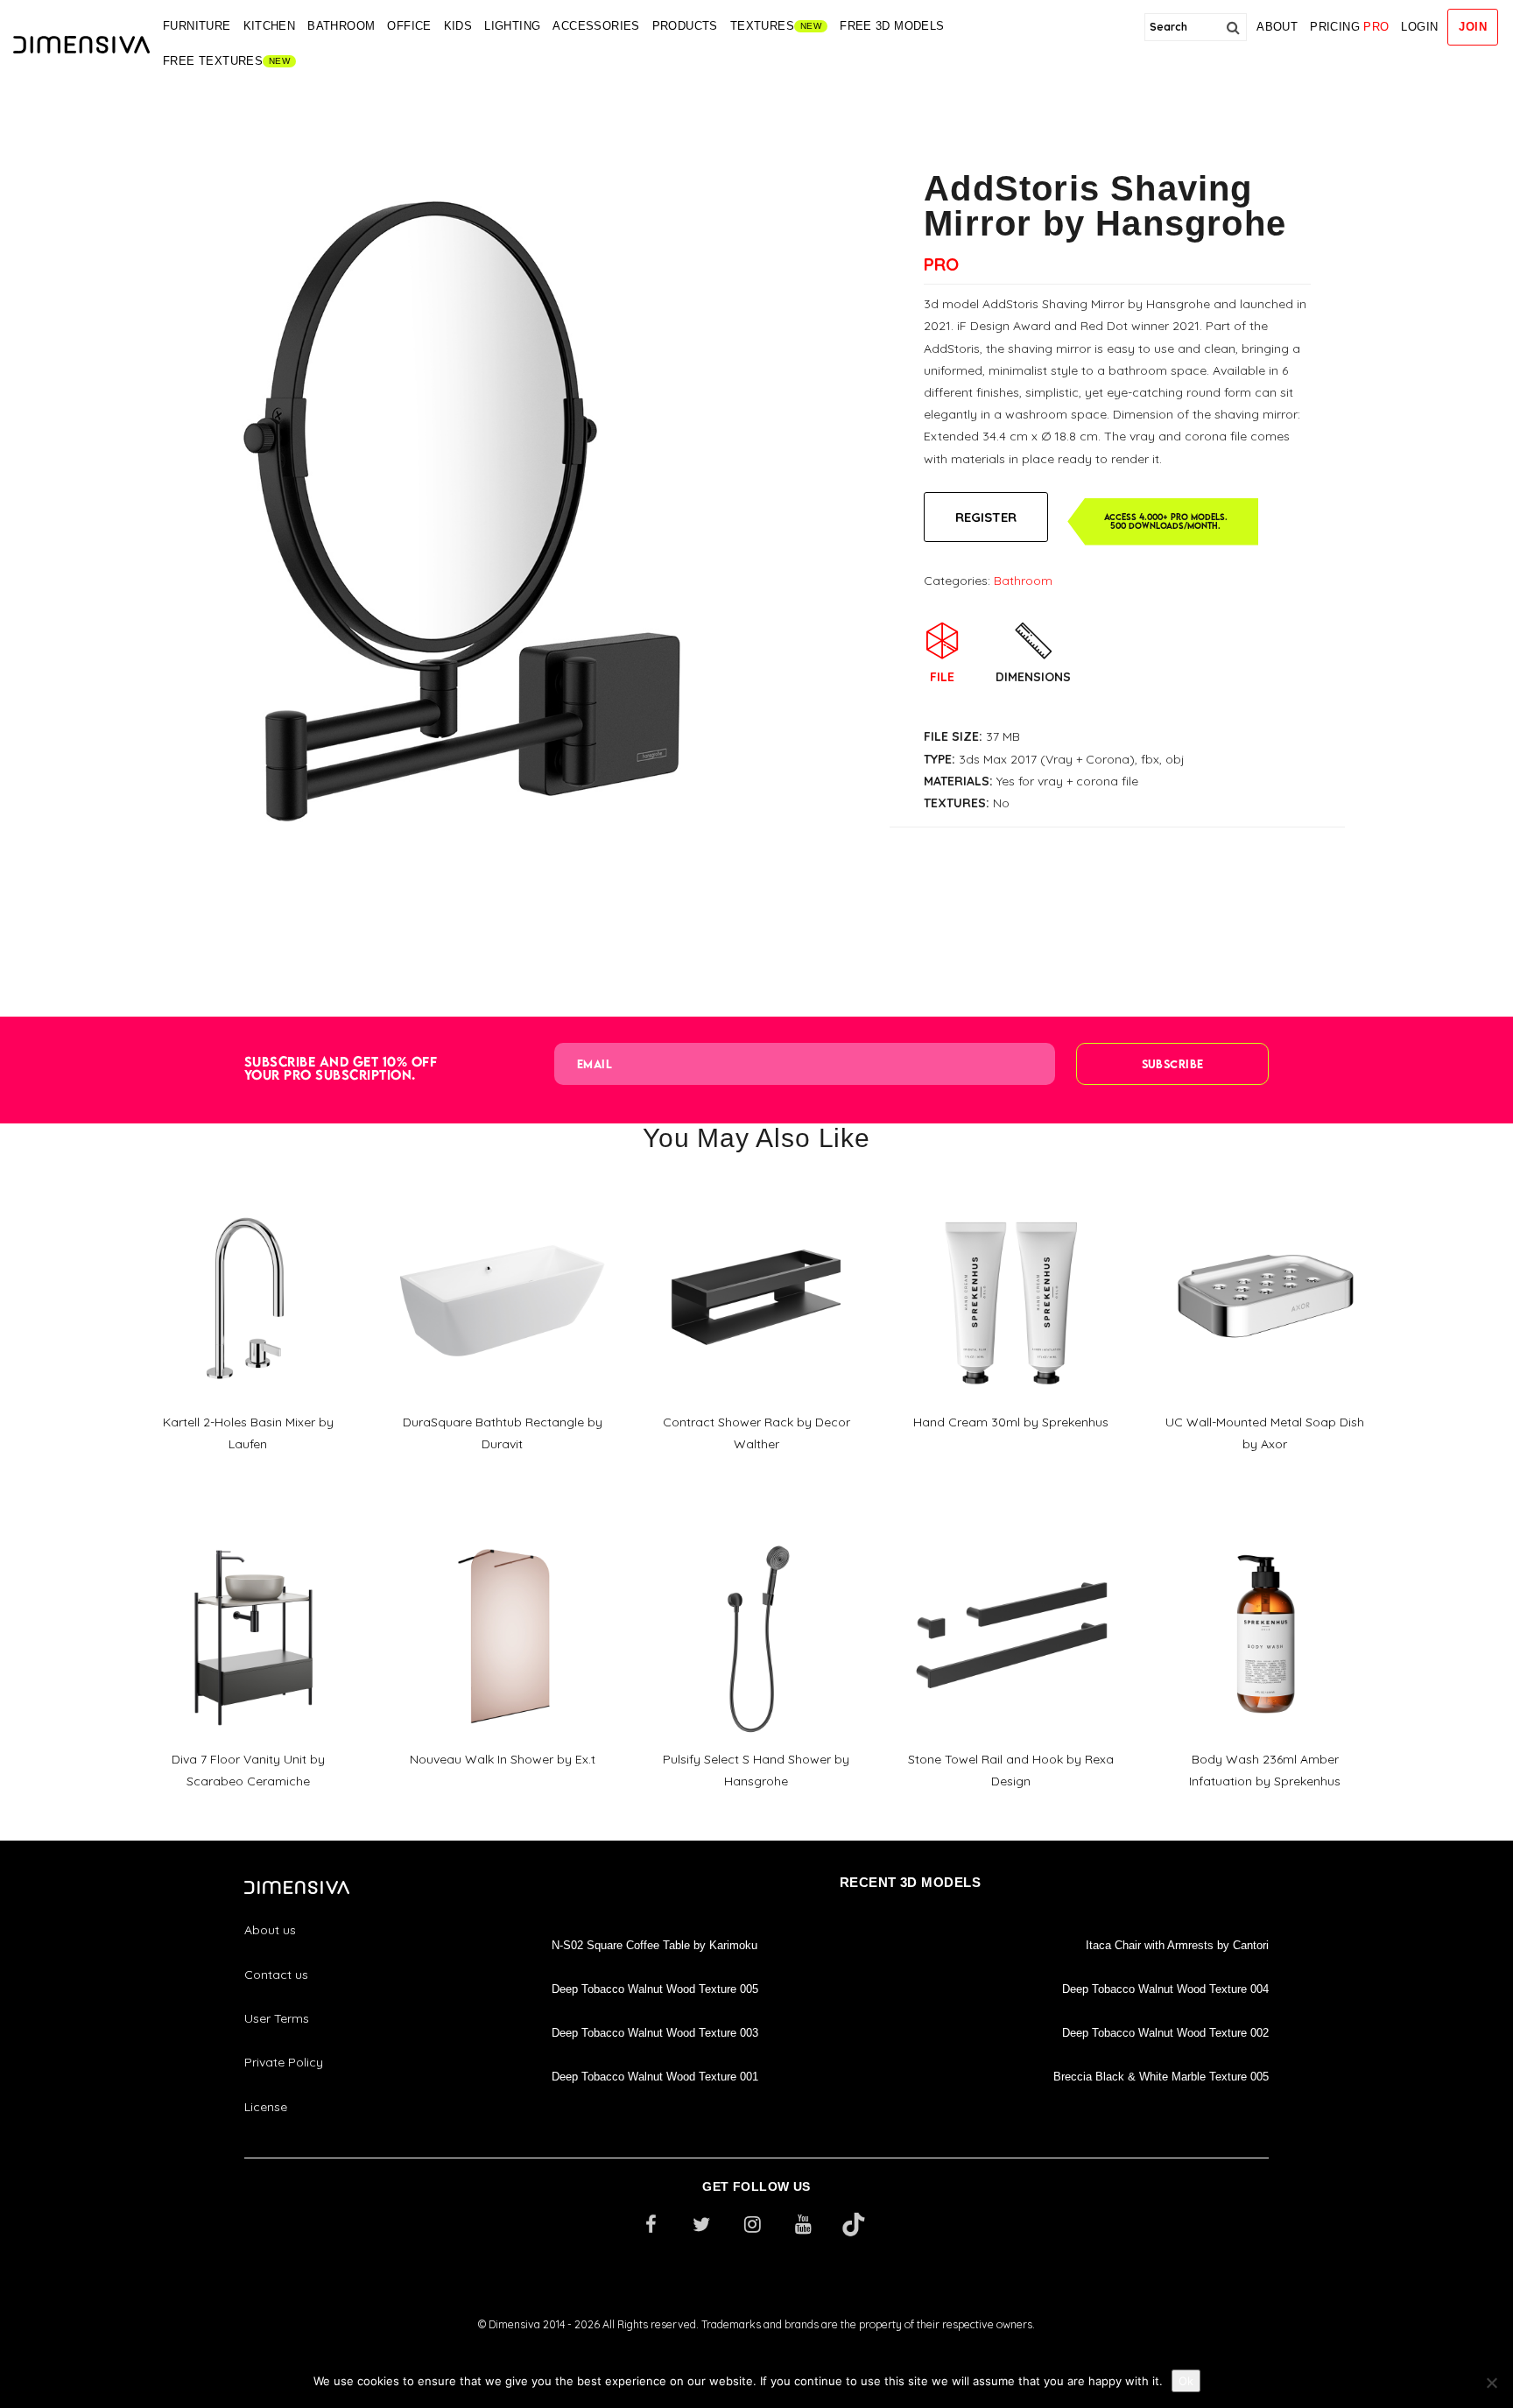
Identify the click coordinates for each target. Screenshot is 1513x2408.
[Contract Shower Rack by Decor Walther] (756, 1192)
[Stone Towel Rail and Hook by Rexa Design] (1010, 1530)
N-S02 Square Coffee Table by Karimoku (654, 1945)
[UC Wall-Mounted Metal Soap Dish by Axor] (1265, 1192)
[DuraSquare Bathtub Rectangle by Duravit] (502, 1192)
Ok (1186, 2381)
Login (1419, 27)
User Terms (277, 2018)
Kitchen (270, 26)
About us (270, 1930)
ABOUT (1277, 27)
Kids (458, 26)
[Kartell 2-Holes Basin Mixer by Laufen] (248, 1192)
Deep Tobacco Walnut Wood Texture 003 (655, 2033)
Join (1473, 27)
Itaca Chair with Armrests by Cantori (1177, 1945)
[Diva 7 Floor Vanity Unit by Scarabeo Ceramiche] (248, 1530)
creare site (756, 2348)
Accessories (596, 26)
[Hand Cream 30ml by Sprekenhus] (1010, 1193)
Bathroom (341, 26)
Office (409, 26)
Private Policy (284, 2062)
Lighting (512, 26)
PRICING (1349, 27)
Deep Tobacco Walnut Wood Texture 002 (1165, 2033)
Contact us (276, 1975)
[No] (1491, 2383)
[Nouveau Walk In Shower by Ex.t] (502, 1530)
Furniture (197, 26)
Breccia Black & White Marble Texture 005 (1161, 2077)
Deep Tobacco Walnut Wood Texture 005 (655, 1989)
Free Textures (213, 61)
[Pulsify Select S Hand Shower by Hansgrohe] (756, 1530)
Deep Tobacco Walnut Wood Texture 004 (1165, 1989)
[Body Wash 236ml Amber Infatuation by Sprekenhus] (1265, 1530)
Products (685, 26)
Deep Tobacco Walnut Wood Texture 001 (655, 2077)
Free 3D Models (892, 26)
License (266, 2107)
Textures (762, 26)
